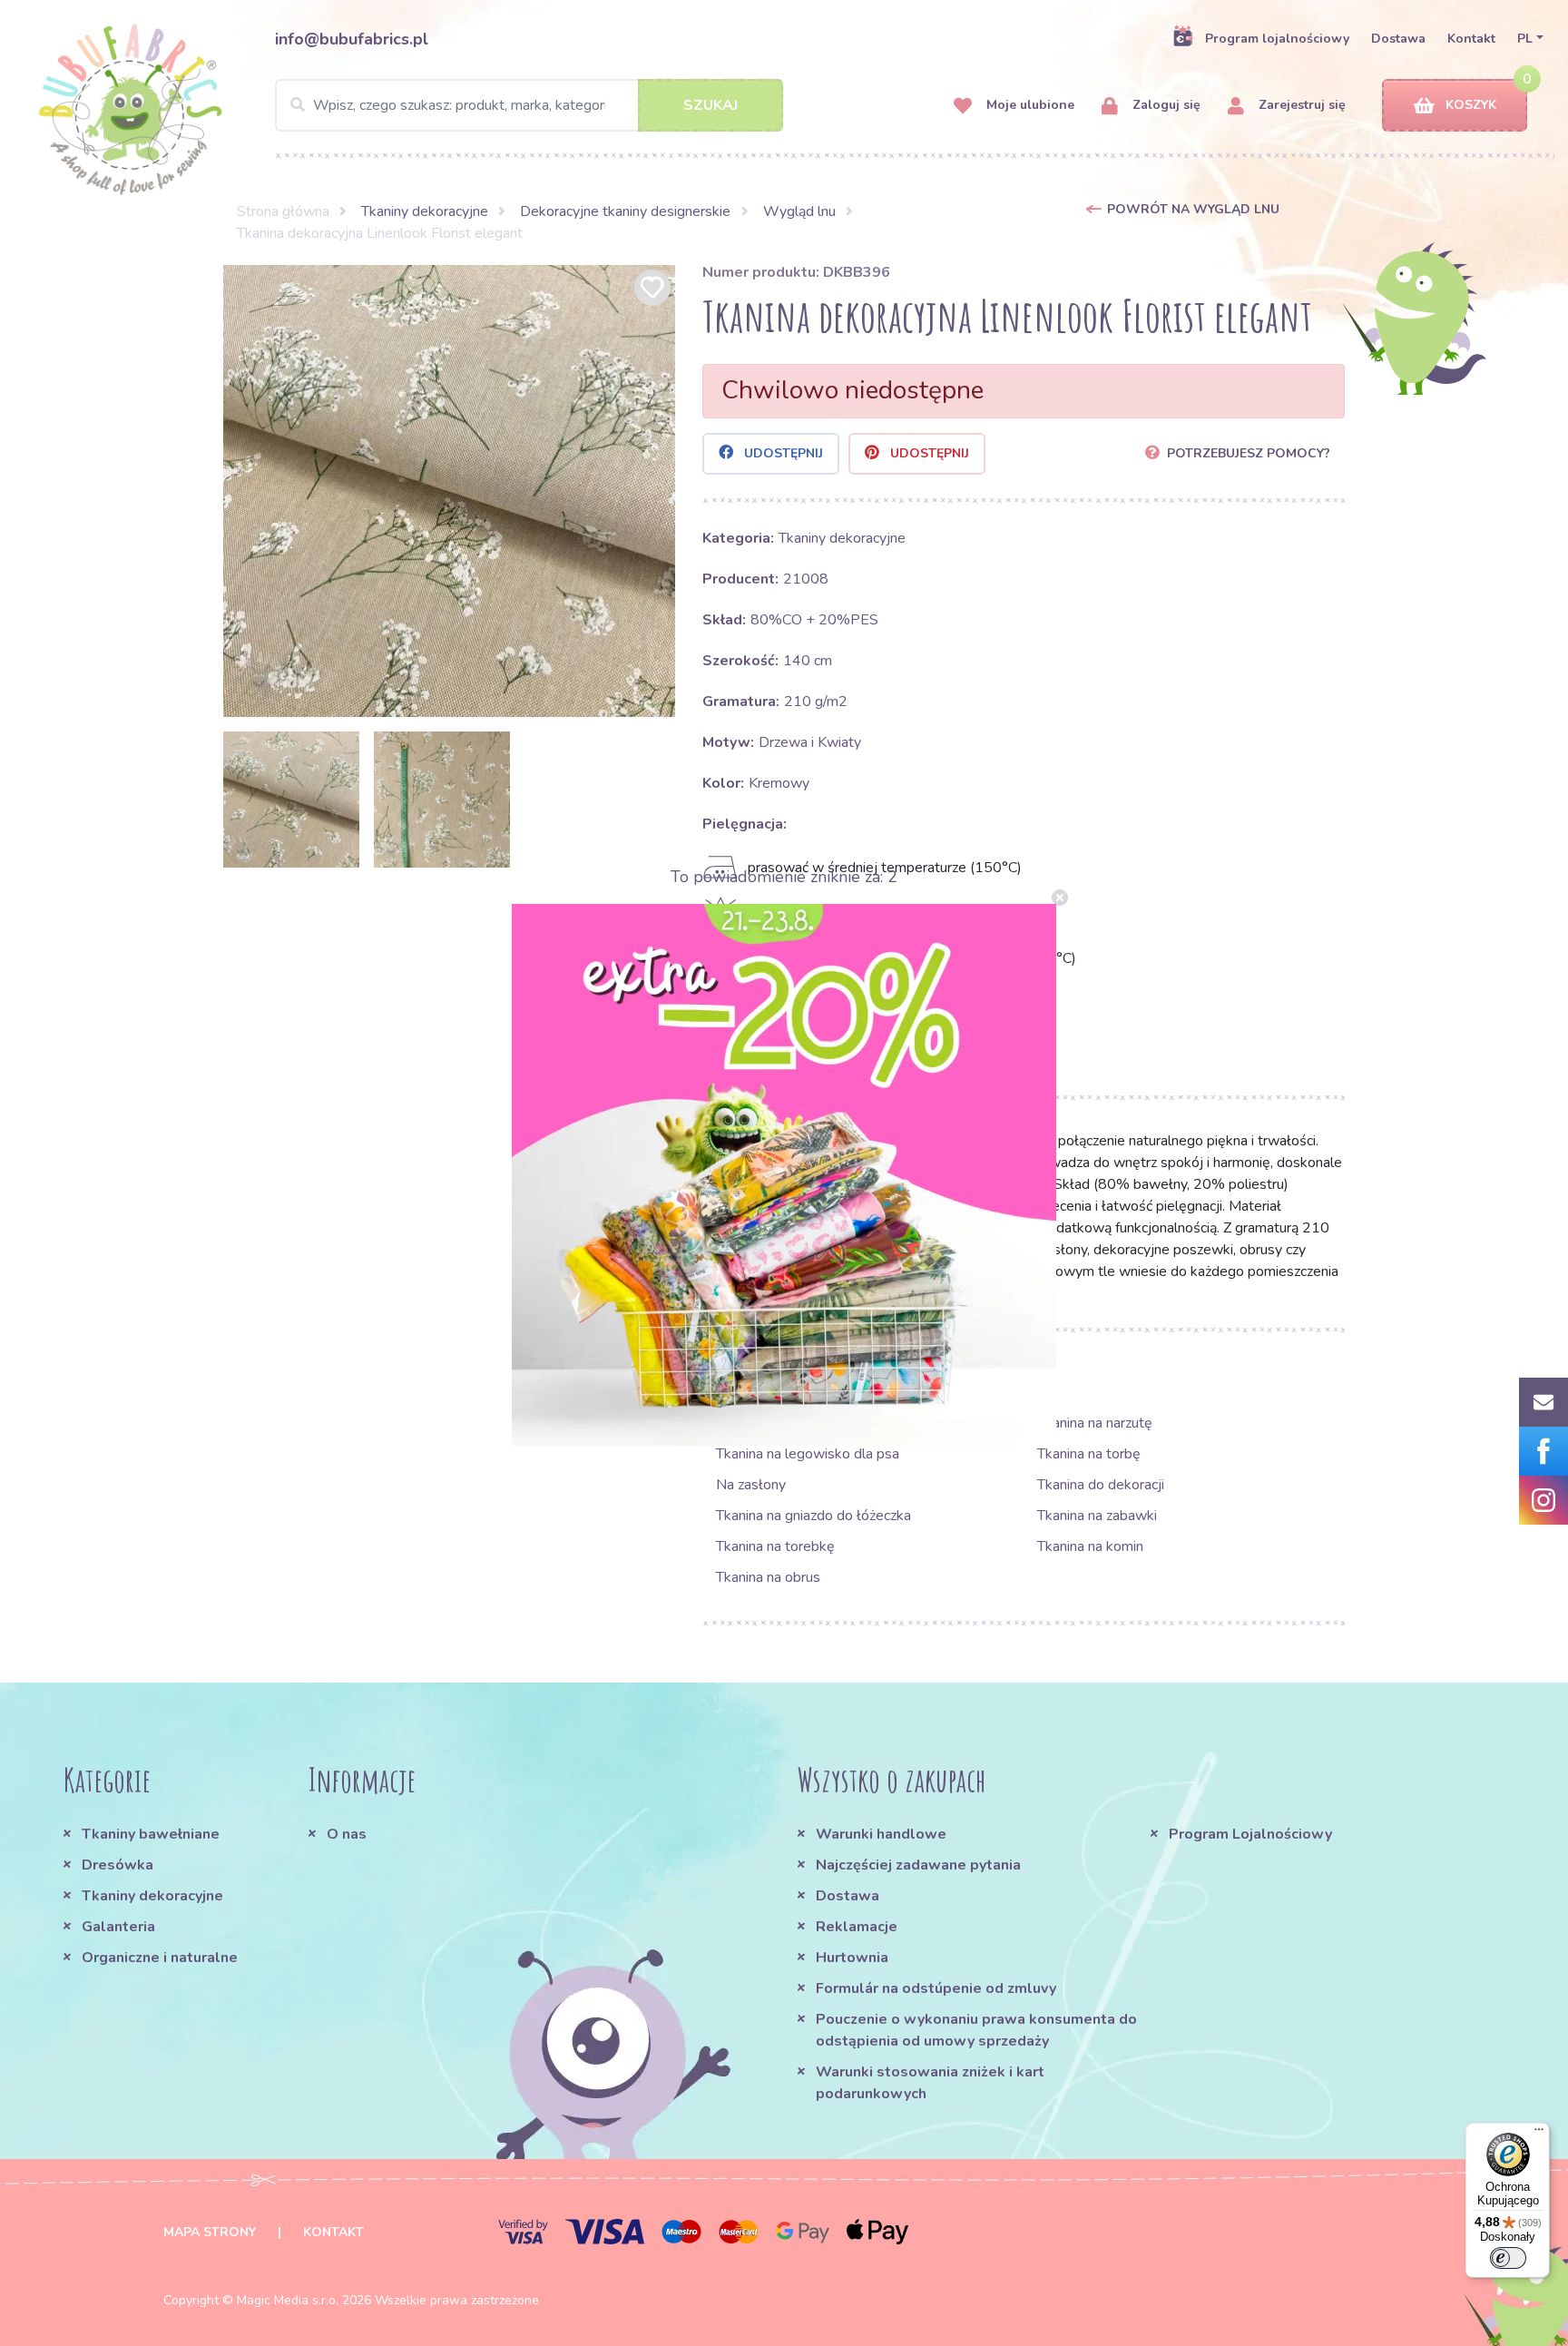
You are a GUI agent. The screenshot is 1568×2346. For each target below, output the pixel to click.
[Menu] (1539, 2134)
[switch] (1508, 2258)
